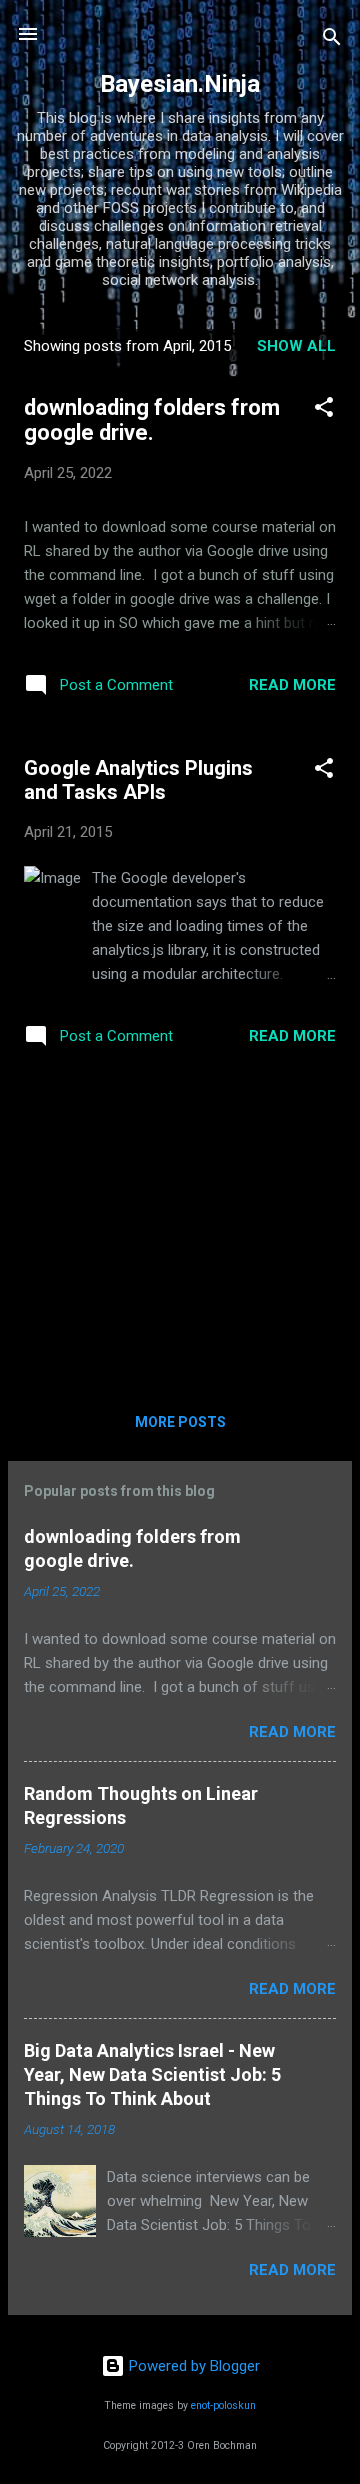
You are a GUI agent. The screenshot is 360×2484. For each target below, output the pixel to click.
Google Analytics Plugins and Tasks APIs (138, 780)
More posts (180, 1422)
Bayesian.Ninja (180, 84)
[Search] (332, 40)
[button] (324, 410)
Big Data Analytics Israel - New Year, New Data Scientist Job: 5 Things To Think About (152, 2074)
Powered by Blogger (192, 2366)
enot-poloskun (223, 2405)
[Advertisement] (180, 1227)
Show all (296, 346)
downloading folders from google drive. (152, 420)
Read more (292, 685)
